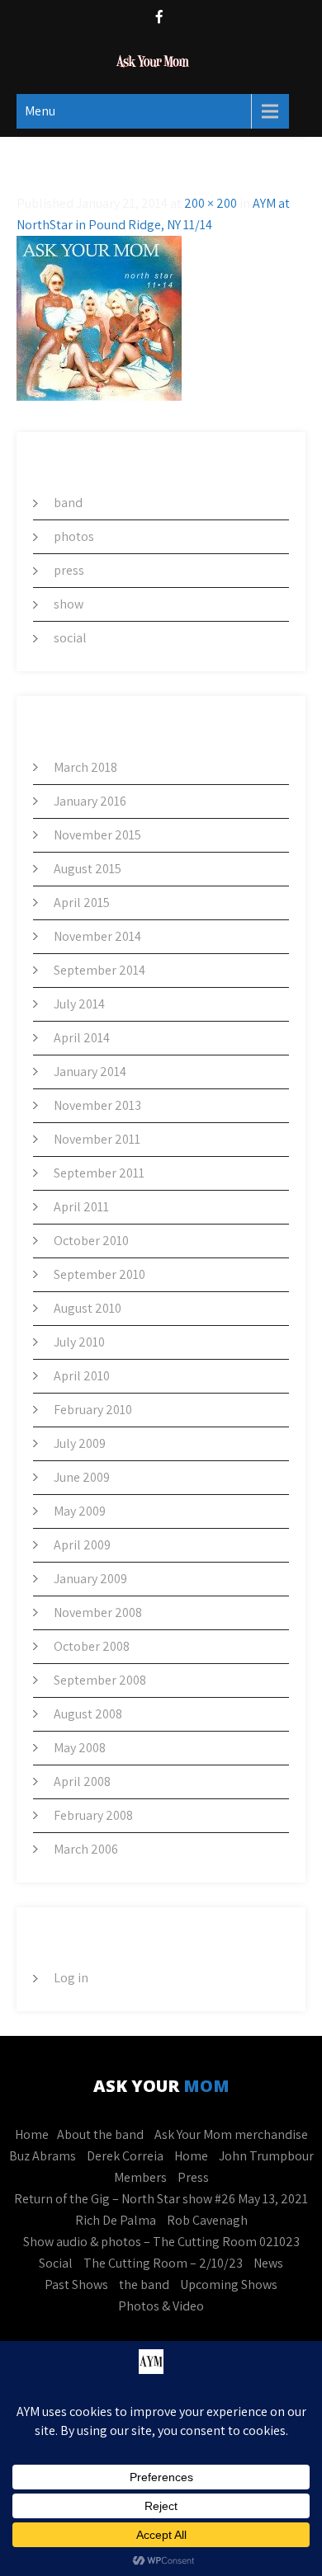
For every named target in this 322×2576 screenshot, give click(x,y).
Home (32, 2134)
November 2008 (98, 1612)
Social (56, 2263)
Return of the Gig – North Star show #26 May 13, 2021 (161, 2199)
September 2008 (100, 1680)
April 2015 (82, 903)
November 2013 (97, 1105)
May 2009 (80, 1511)
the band (144, 2285)
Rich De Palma (116, 2220)
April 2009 (82, 1545)
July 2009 (80, 1443)
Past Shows (76, 2285)
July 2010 (79, 1342)
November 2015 (97, 835)
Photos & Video (161, 2306)
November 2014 (97, 936)
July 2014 (79, 1004)
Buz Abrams (43, 2156)
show (69, 604)
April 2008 (82, 1782)
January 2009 (90, 1579)
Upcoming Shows (229, 2285)
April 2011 (81, 1207)
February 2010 (93, 1410)
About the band (100, 2134)
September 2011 (99, 1173)
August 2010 (88, 1308)
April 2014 (82, 1038)
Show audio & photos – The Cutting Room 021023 (161, 2242)
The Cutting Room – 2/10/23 (163, 2263)
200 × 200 (211, 203)
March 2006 (86, 1849)
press (69, 570)
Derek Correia (125, 2156)
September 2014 (99, 970)
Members (140, 2177)
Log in (71, 1978)
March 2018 (85, 767)
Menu (40, 111)
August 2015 (88, 869)
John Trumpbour (266, 2156)
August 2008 (88, 1714)
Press (193, 2177)
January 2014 (90, 1072)
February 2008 (93, 1815)
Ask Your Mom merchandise (231, 2134)
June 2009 (82, 1477)
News (268, 2263)
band (68, 503)
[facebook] (159, 19)
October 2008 (92, 1646)
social (70, 638)
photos (74, 536)
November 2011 (97, 1139)
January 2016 (90, 801)
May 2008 (80, 1748)
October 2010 (91, 1241)
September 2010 (99, 1274)
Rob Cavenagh (207, 2220)
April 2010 (82, 1376)
